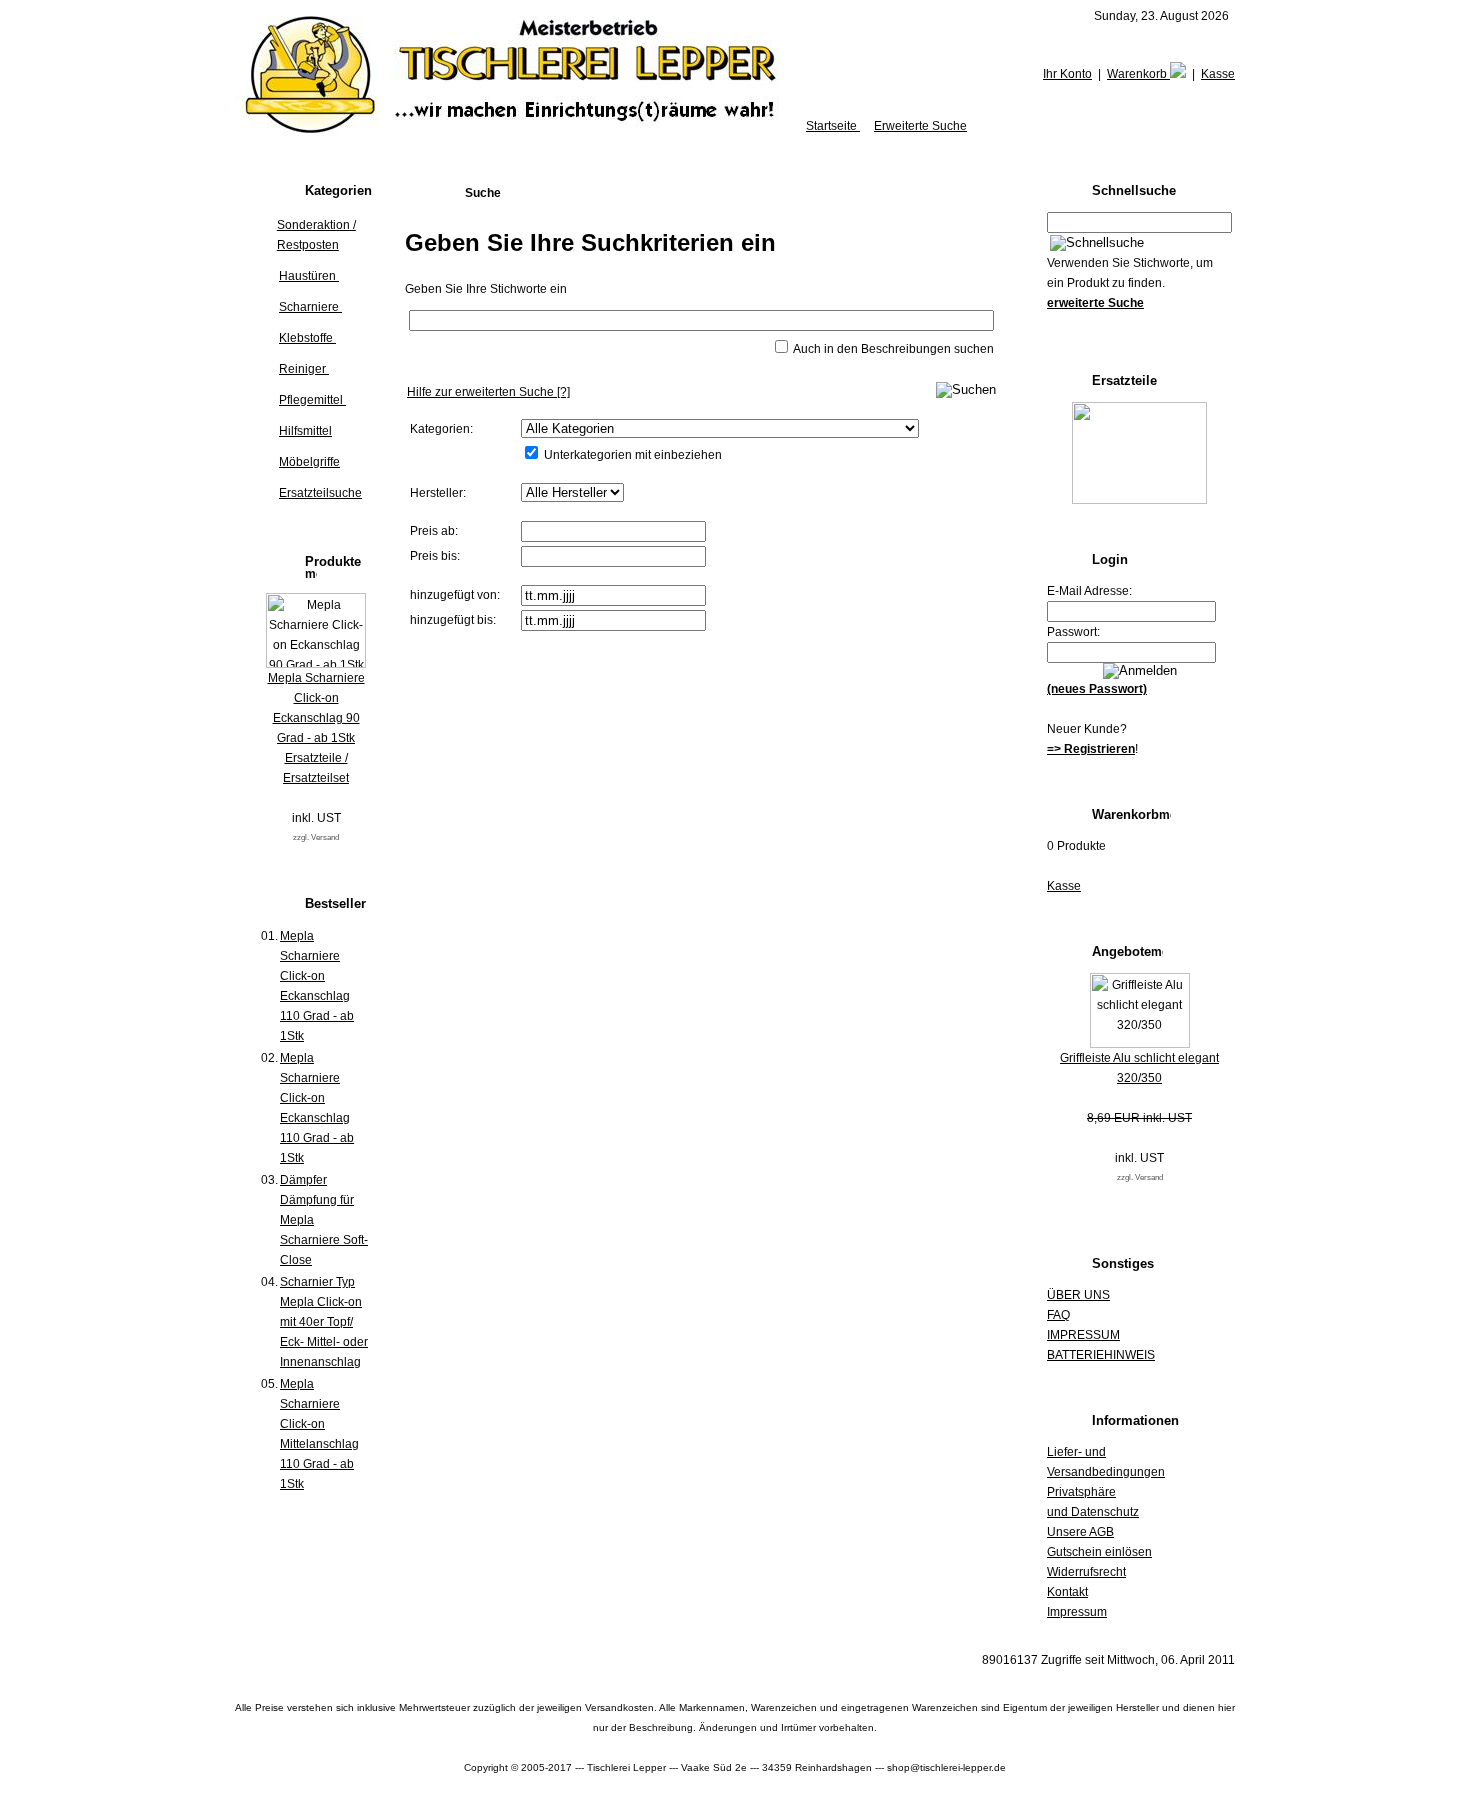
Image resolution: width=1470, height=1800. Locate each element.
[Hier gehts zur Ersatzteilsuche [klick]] (1139, 500)
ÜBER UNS (1078, 1295)
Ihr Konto (1067, 74)
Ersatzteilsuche (320, 493)
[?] (488, 392)
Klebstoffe (307, 338)
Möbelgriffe (309, 462)
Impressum (1077, 1612)
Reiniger (304, 369)
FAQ (1058, 1315)
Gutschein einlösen (1099, 1552)
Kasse (1218, 74)
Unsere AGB (1080, 1532)
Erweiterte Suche (920, 126)
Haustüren (309, 276)
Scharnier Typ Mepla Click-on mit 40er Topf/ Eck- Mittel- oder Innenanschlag (324, 1322)
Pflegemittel (312, 400)
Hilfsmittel (305, 431)
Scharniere (310, 307)
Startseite (833, 126)
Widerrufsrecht (1086, 1572)
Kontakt (1067, 1592)
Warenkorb (1138, 74)
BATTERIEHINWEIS (1101, 1355)
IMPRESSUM (1083, 1335)
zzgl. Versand (316, 837)
